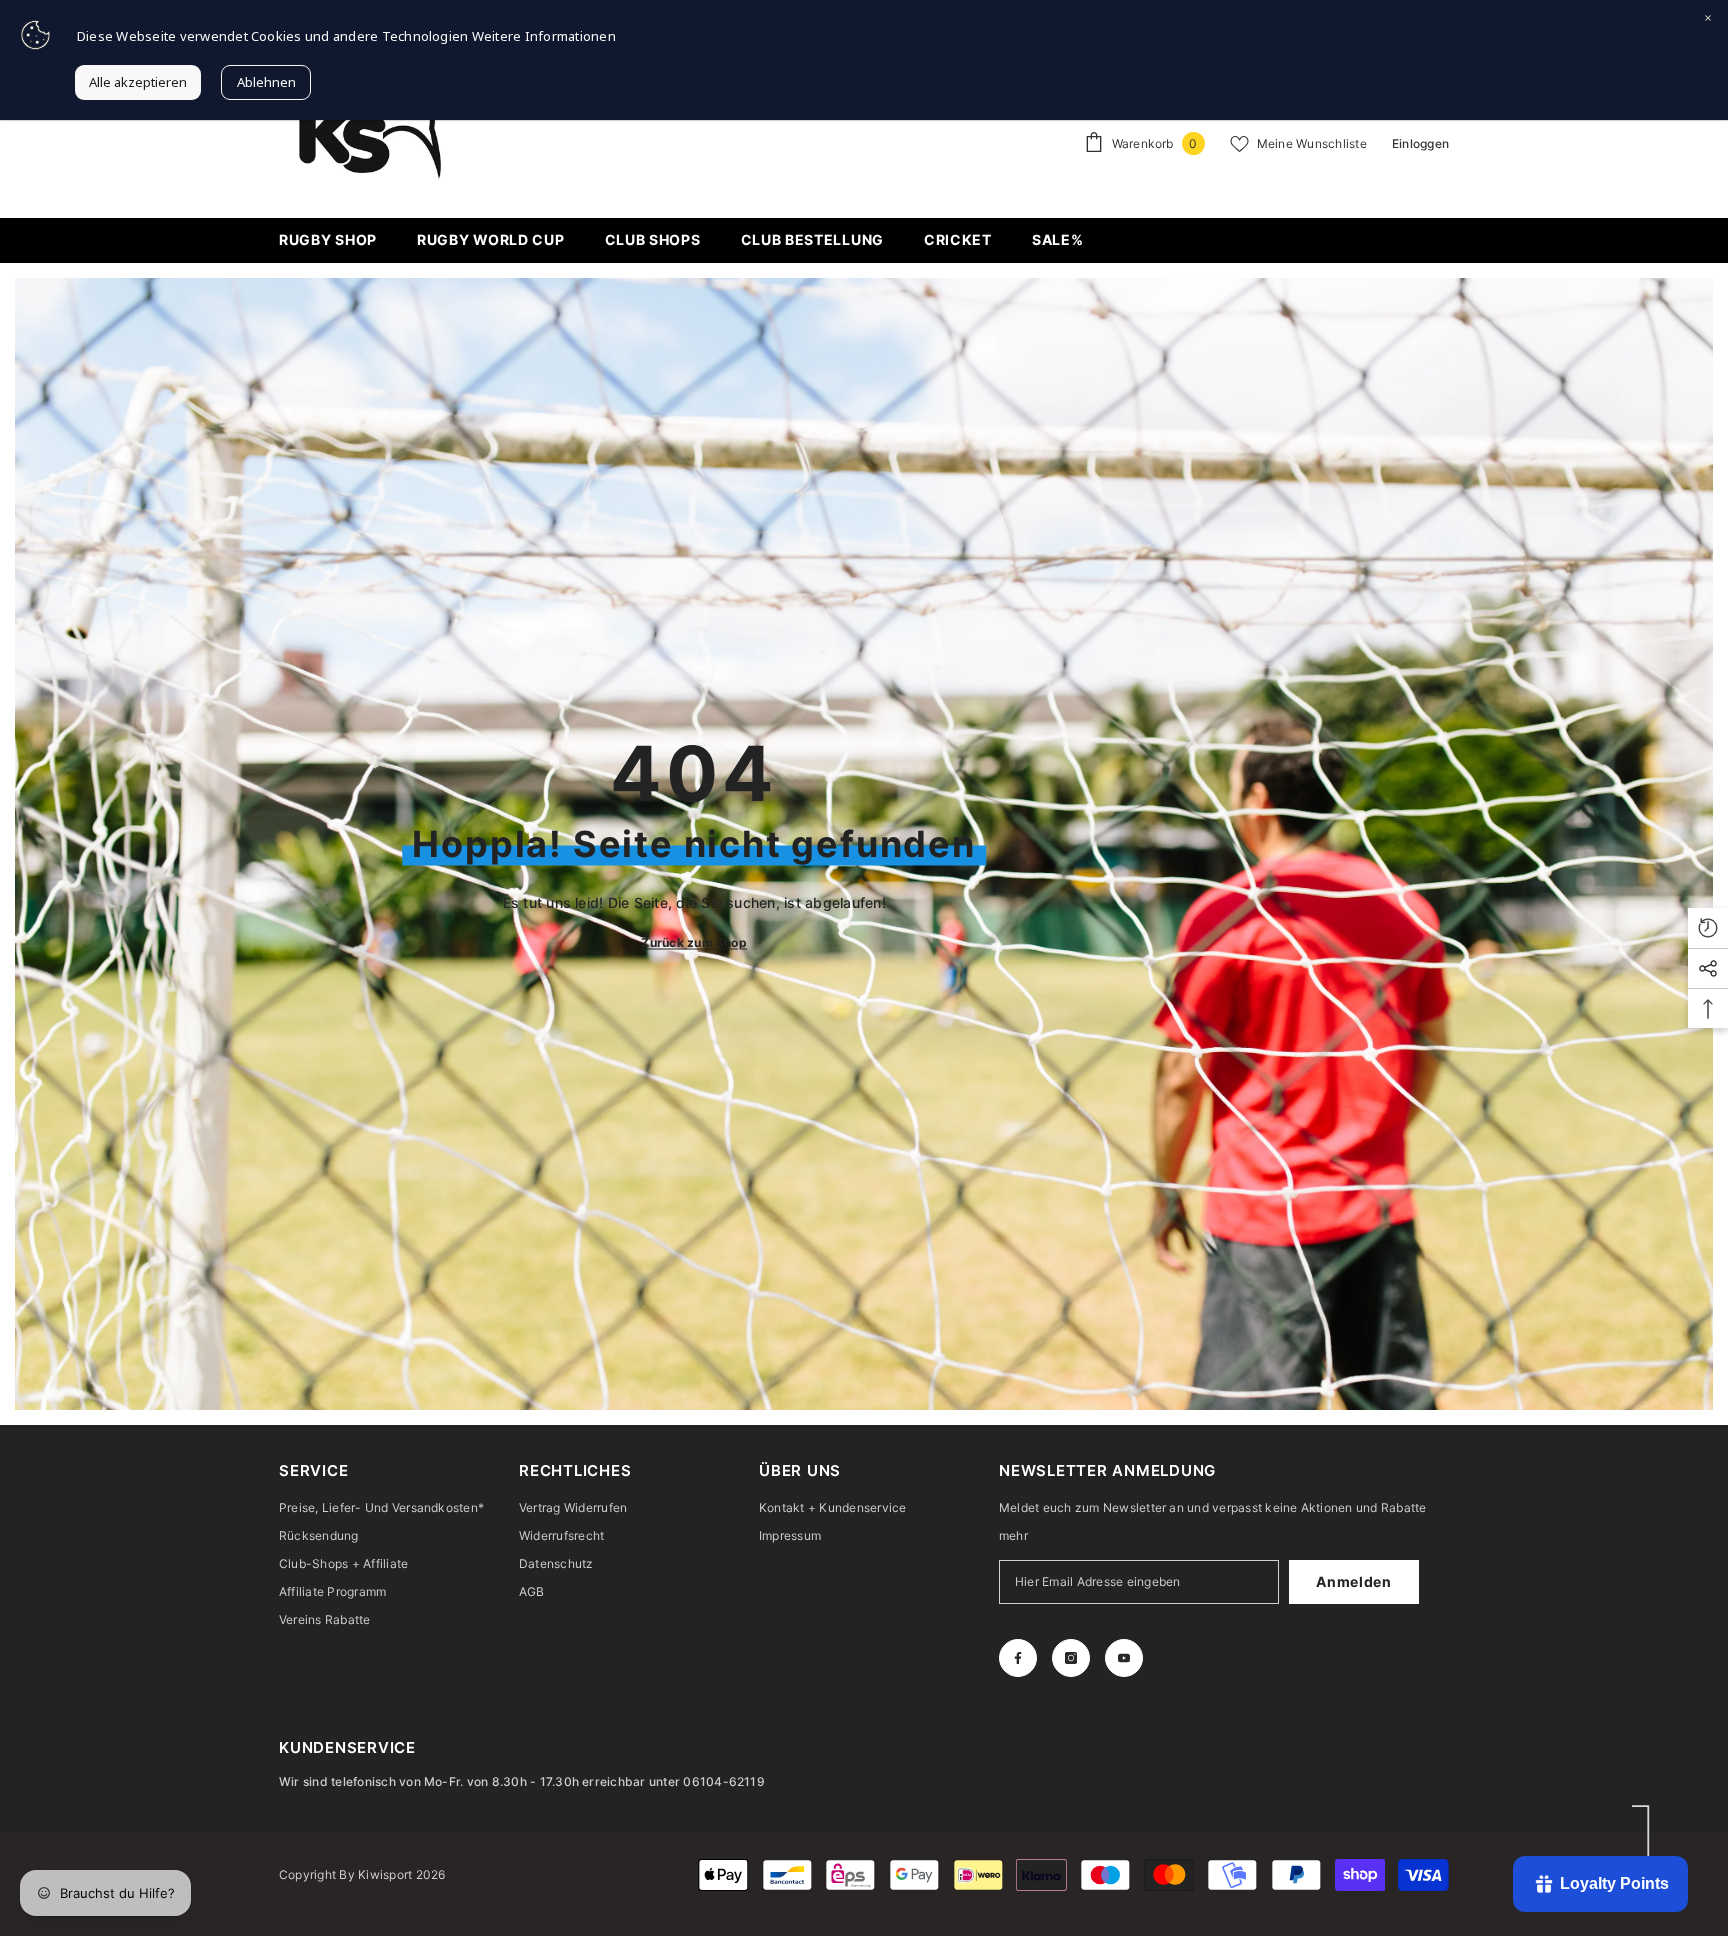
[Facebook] (1018, 1658)
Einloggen (1420, 143)
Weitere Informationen (544, 36)
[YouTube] (1124, 1658)
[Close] (1708, 20)
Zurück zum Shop (694, 941)
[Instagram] (1071, 1658)
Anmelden (1354, 1581)
